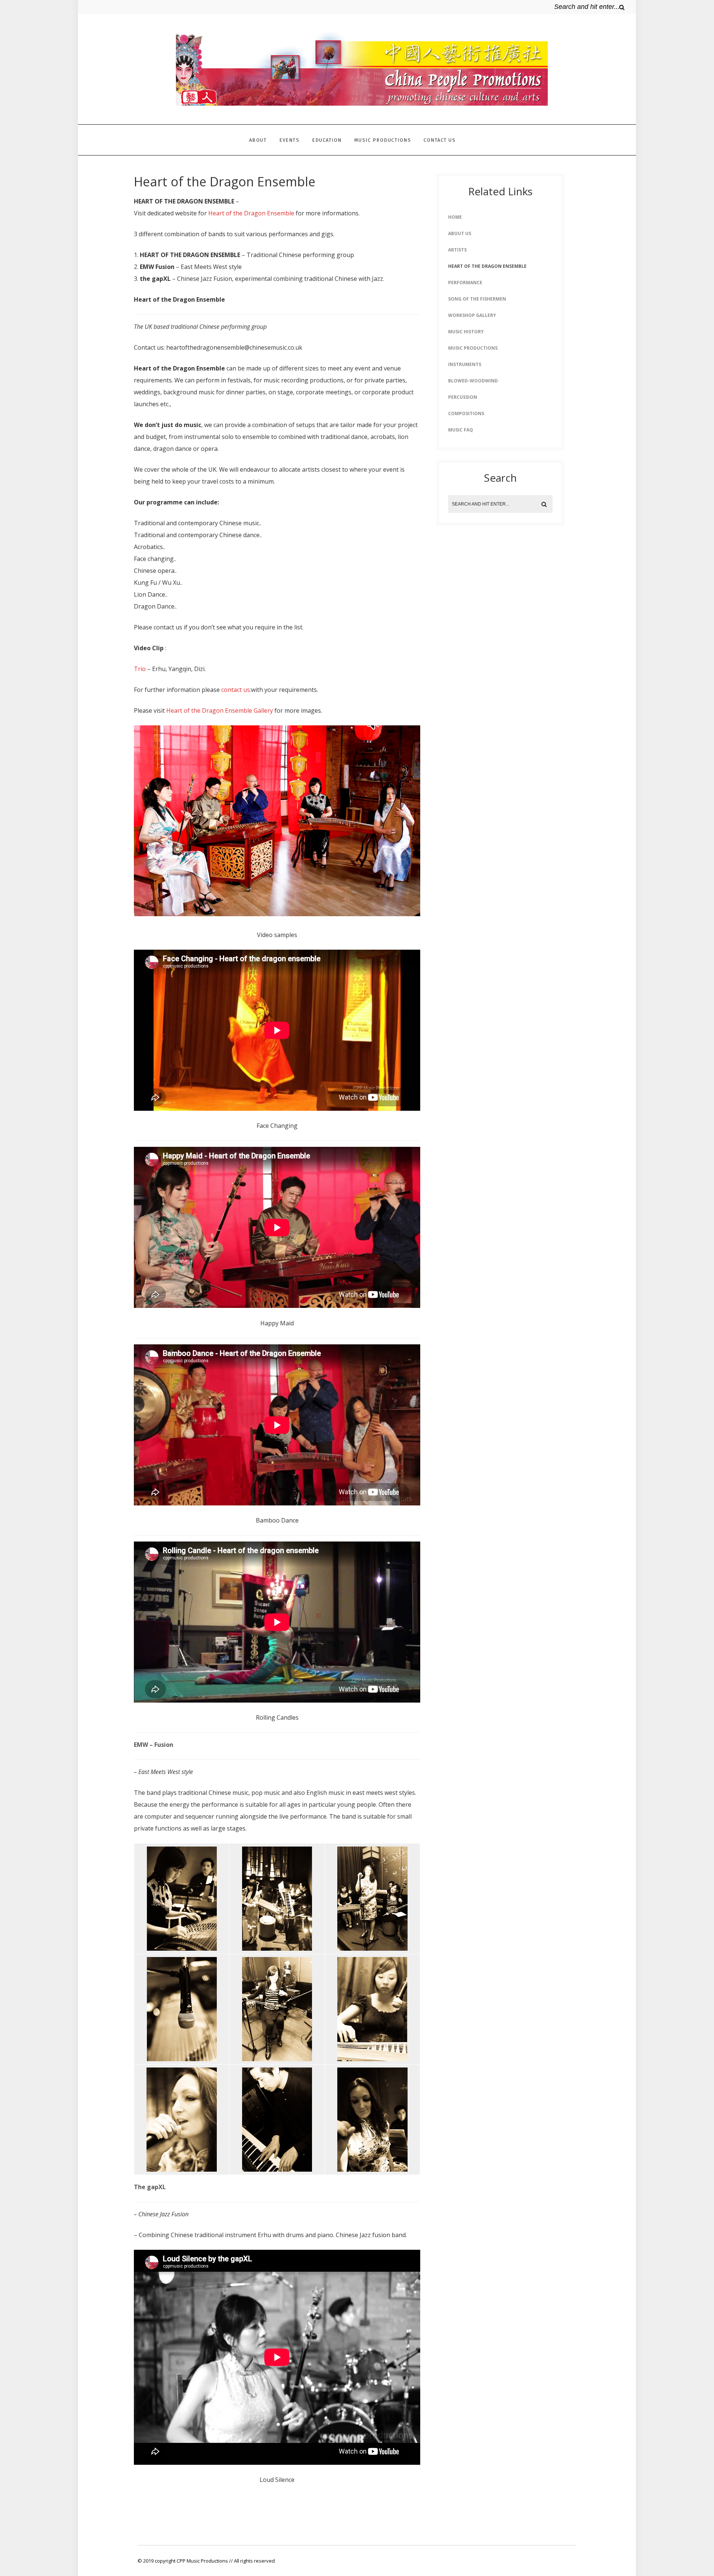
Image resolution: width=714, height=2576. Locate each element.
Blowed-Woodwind (473, 381)
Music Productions (383, 140)
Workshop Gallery (472, 315)
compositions (466, 413)
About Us (460, 233)
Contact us (440, 140)
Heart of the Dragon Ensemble (251, 213)
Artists (457, 250)
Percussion (463, 397)
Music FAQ (461, 430)
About (258, 140)
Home (455, 217)
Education (327, 140)
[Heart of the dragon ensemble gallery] (277, 914)
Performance (465, 283)
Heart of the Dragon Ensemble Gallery (220, 710)
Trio (140, 669)
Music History (466, 332)
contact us (236, 690)
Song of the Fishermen (477, 299)
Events (289, 140)
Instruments (465, 364)
